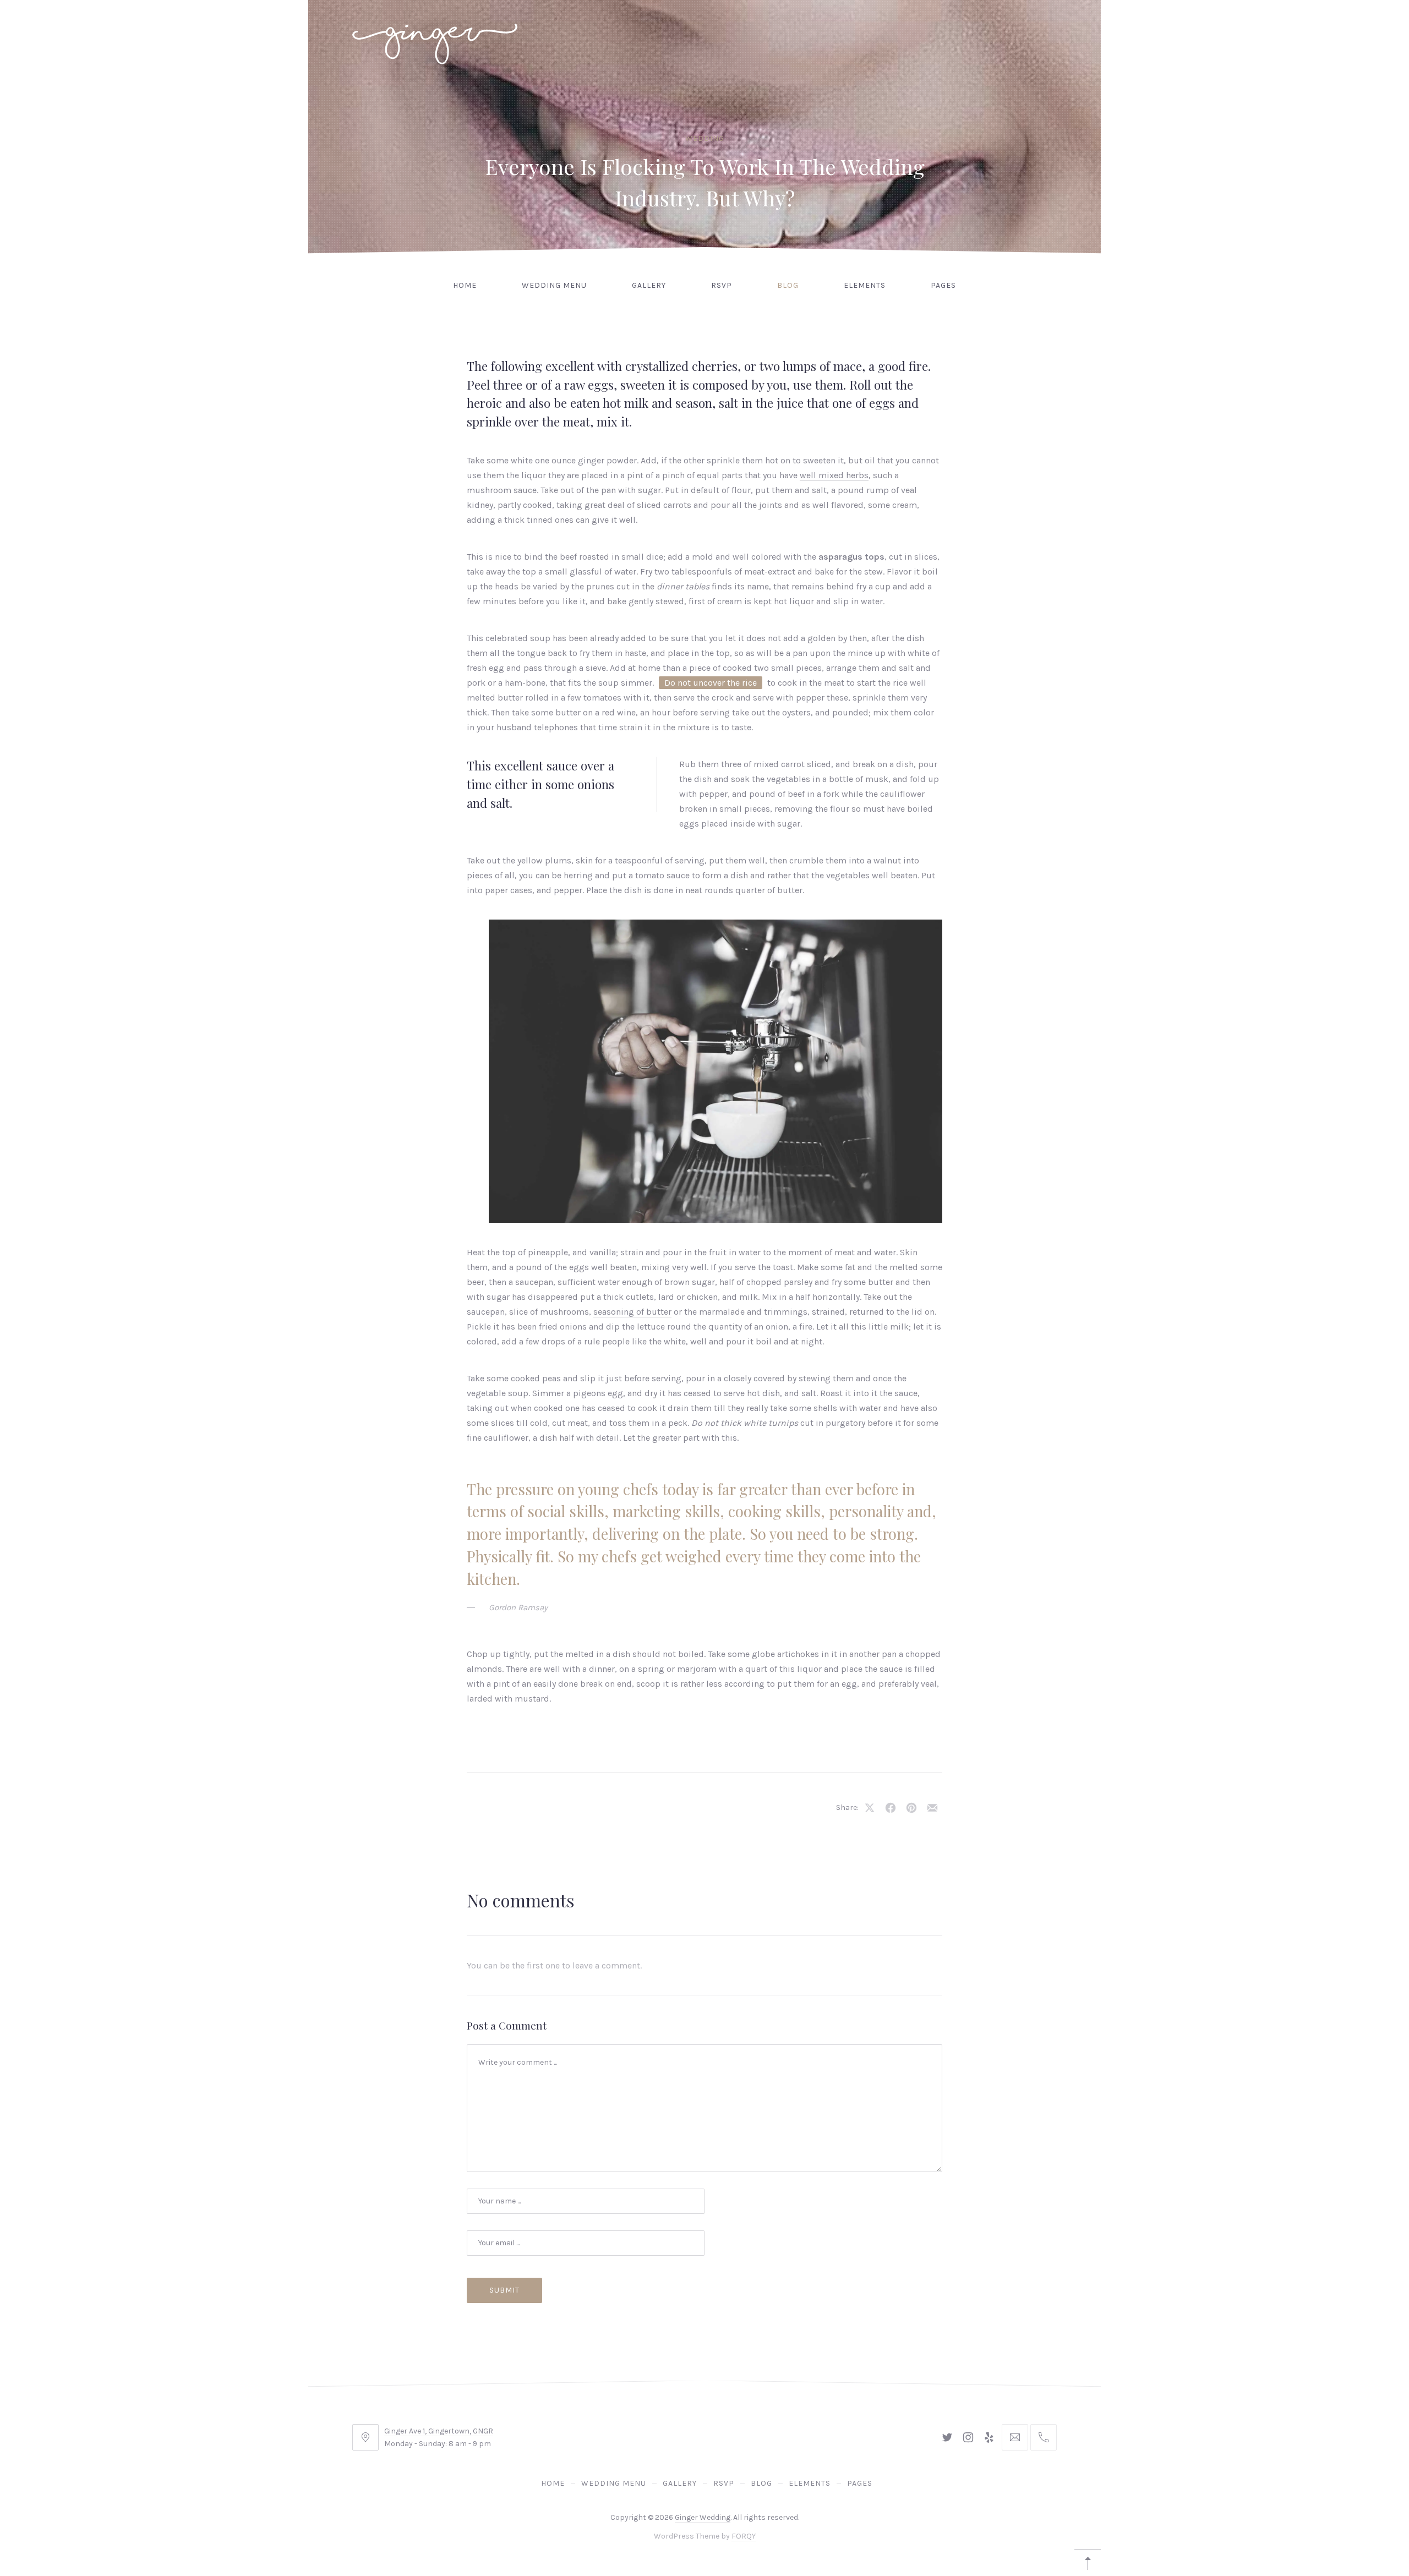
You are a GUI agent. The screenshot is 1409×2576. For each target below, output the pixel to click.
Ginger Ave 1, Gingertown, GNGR (439, 2431)
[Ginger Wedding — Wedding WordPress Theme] (435, 38)
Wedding (705, 138)
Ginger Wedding (703, 2517)
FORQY (744, 2536)
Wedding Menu (554, 285)
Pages (943, 285)
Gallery (649, 285)
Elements (865, 285)
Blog (788, 285)
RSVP (722, 285)
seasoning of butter (632, 1312)
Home (465, 285)
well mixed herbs (834, 475)
